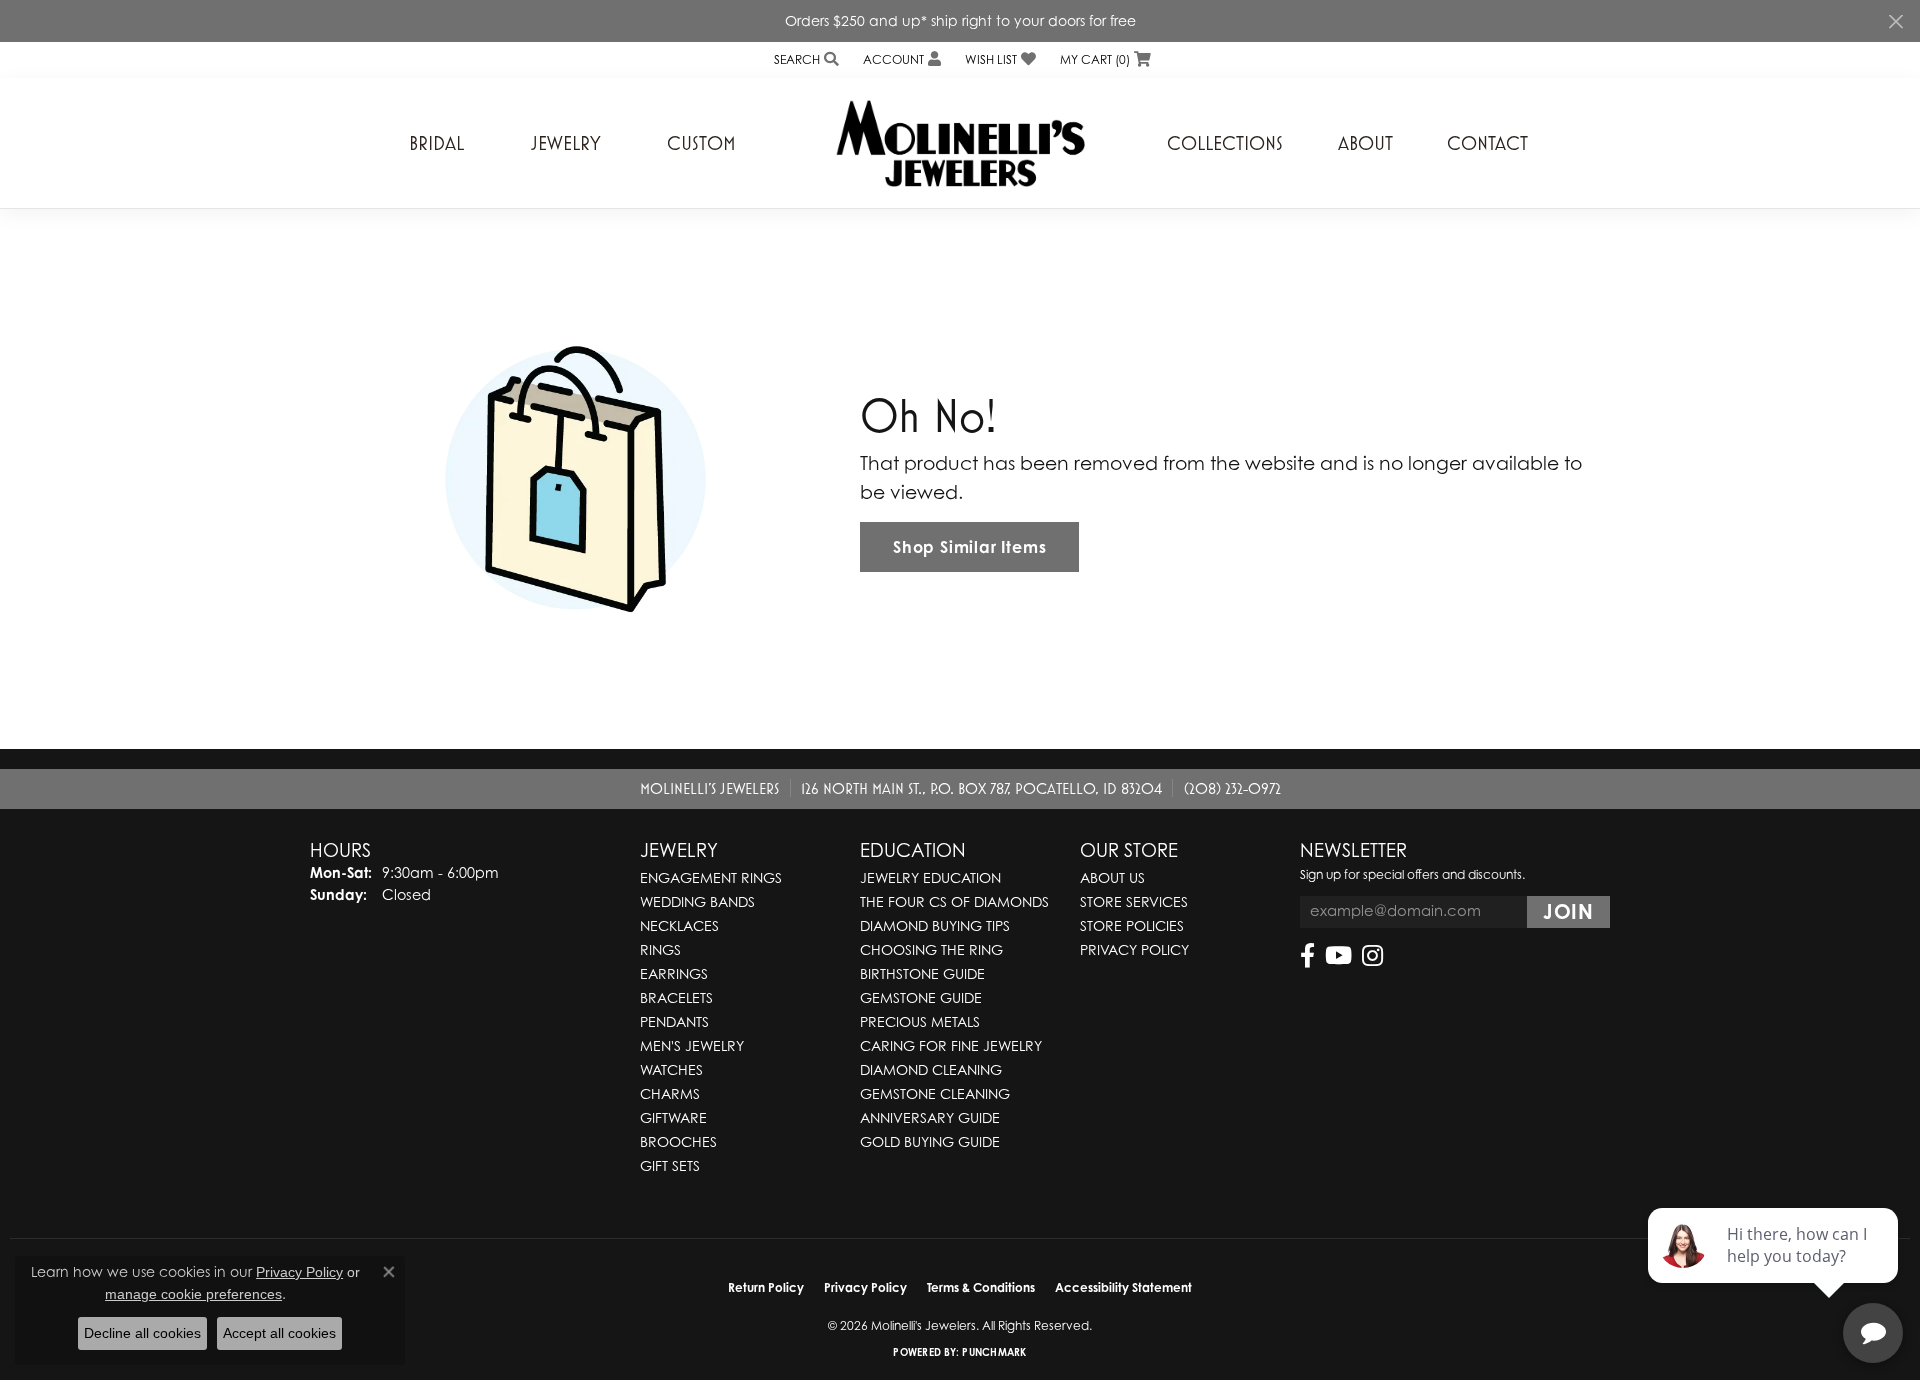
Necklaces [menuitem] (679, 925)
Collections (1225, 143)
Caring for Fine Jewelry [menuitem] (951, 1045)
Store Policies (1132, 925)
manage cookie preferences (193, 1294)
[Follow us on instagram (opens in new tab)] (1372, 956)
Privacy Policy (1134, 949)
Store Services (1134, 901)
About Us (1112, 877)
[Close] (1895, 21)
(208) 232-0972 (1232, 788)
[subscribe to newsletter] (1568, 912)
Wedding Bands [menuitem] (697, 901)
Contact (1487, 143)
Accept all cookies (279, 1333)
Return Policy (766, 1287)
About (1365, 143)
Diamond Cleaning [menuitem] (931, 1069)
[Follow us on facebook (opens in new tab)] (1307, 956)
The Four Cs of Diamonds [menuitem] (954, 901)
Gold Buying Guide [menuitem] (930, 1141)
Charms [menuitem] (670, 1093)
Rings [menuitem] (660, 949)
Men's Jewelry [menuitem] (692, 1045)
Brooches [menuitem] (678, 1141)
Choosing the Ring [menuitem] (931, 949)
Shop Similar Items (969, 547)
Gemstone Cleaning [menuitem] (935, 1093)
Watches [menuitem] (671, 1069)
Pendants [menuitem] (674, 1021)
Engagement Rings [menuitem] (711, 877)
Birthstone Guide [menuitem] (922, 973)
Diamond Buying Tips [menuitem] (935, 925)
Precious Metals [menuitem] (920, 1021)
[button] (804, 59)
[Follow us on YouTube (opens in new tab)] (1338, 956)
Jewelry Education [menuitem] (930, 877)
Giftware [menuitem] (673, 1117)
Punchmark (994, 1352)
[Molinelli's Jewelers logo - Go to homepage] (960, 143)
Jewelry (566, 143)
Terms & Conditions (981, 1287)
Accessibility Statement (1123, 1287)
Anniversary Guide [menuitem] (930, 1117)
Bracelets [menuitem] (676, 997)
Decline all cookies (142, 1333)
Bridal (436, 143)
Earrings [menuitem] (674, 973)
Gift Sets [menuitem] (670, 1165)
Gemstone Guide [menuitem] (921, 997)
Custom (701, 143)
